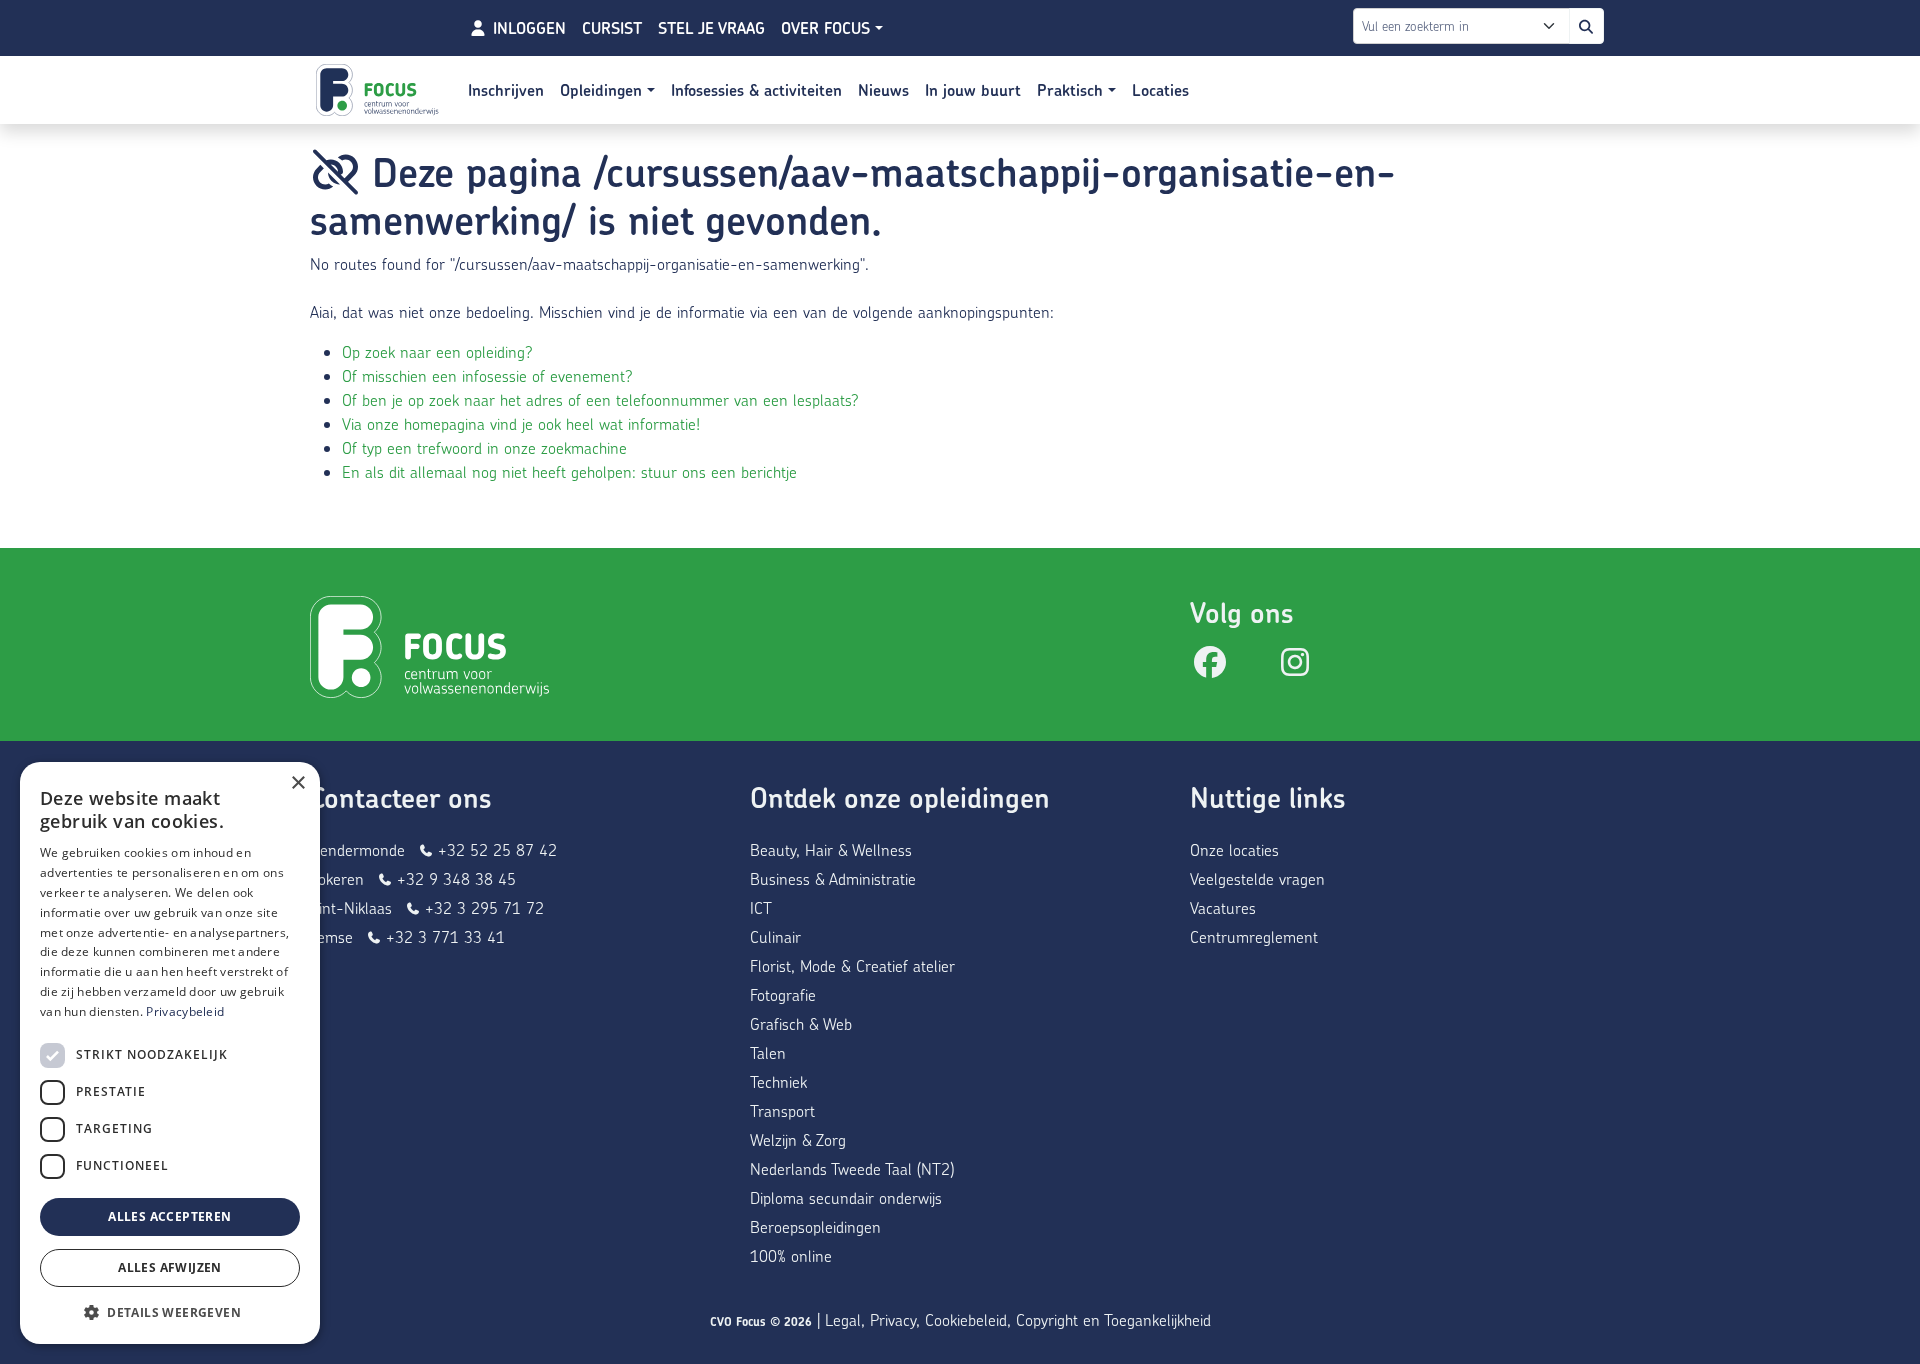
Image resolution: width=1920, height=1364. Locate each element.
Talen (768, 1052)
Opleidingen (603, 90)
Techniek (778, 1081)
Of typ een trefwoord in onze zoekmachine (484, 447)
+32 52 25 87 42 (495, 849)
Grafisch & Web (801, 1023)
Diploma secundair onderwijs (846, 1197)
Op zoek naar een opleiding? (437, 351)
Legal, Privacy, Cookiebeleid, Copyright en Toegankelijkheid (1018, 1319)
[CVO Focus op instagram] (1295, 667)
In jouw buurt (973, 90)
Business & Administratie (833, 878)
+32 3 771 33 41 (443, 936)
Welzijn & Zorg (798, 1139)
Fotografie (783, 994)
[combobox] (1447, 26)
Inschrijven (506, 90)
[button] (170, 1312)
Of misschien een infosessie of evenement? (487, 375)
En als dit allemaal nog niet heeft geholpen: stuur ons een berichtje (569, 471)
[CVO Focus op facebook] (1210, 667)
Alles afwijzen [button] (170, 1267)
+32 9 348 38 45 (454, 878)
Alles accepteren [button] (169, 1216)
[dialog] (170, 1053)
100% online (791, 1255)
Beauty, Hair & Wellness (831, 849)
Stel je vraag (711, 28)
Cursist (612, 28)
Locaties (1160, 90)
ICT (761, 907)
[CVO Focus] (380, 90)
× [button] (297, 783)
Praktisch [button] (1072, 90)
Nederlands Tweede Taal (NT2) (852, 1168)
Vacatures (1223, 907)
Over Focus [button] (828, 28)
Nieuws (883, 90)
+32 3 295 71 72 (482, 907)
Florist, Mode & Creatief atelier (852, 965)
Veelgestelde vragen (1257, 878)
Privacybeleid (185, 1011)
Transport (782, 1110)
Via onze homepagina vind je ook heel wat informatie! (521, 423)
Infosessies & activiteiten (756, 90)
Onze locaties (1234, 849)
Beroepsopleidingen (815, 1226)
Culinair (775, 936)
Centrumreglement (1254, 936)
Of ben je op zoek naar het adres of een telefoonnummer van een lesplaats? (600, 399)
